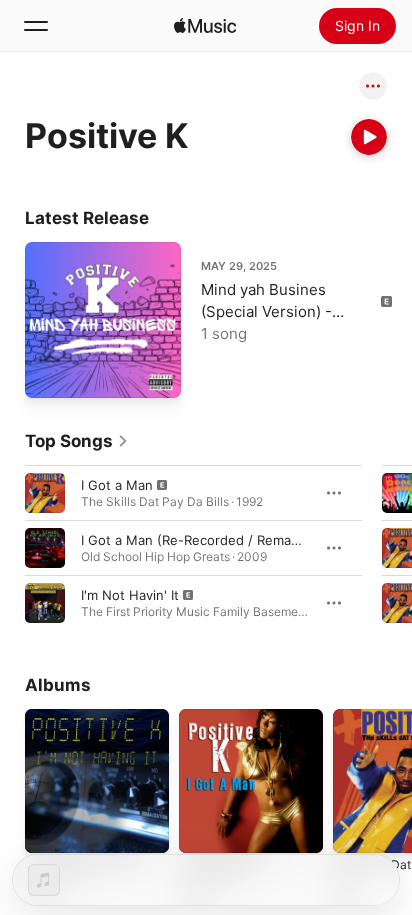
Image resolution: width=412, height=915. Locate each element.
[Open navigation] (36, 26)
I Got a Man (117, 485)
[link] (77, 441)
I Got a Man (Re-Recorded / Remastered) (209, 540)
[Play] (369, 137)
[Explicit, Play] (45, 493)
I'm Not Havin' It (130, 595)
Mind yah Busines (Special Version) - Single (266, 311)
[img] (205, 26)
